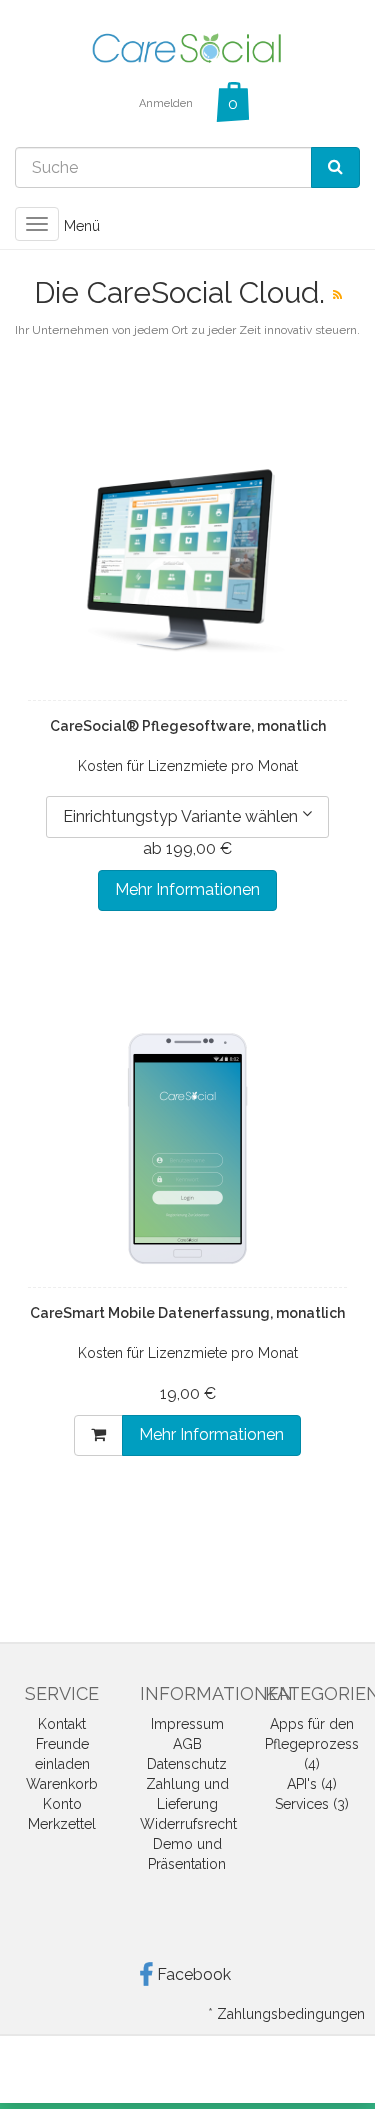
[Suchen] (335, 167)
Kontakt (62, 1724)
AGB (187, 1744)
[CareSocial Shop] (188, 47)
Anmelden (166, 103)
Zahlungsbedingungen (291, 2014)
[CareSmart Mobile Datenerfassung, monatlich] (187, 1150)
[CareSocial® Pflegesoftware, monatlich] (187, 563)
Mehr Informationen (187, 889)
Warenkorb (62, 1784)
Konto (62, 1804)
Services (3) (312, 1804)
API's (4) (312, 1784)
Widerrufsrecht (188, 1824)
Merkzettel (62, 1824)
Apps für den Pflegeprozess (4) (312, 1744)
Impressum (187, 1724)
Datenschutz (187, 1764)
